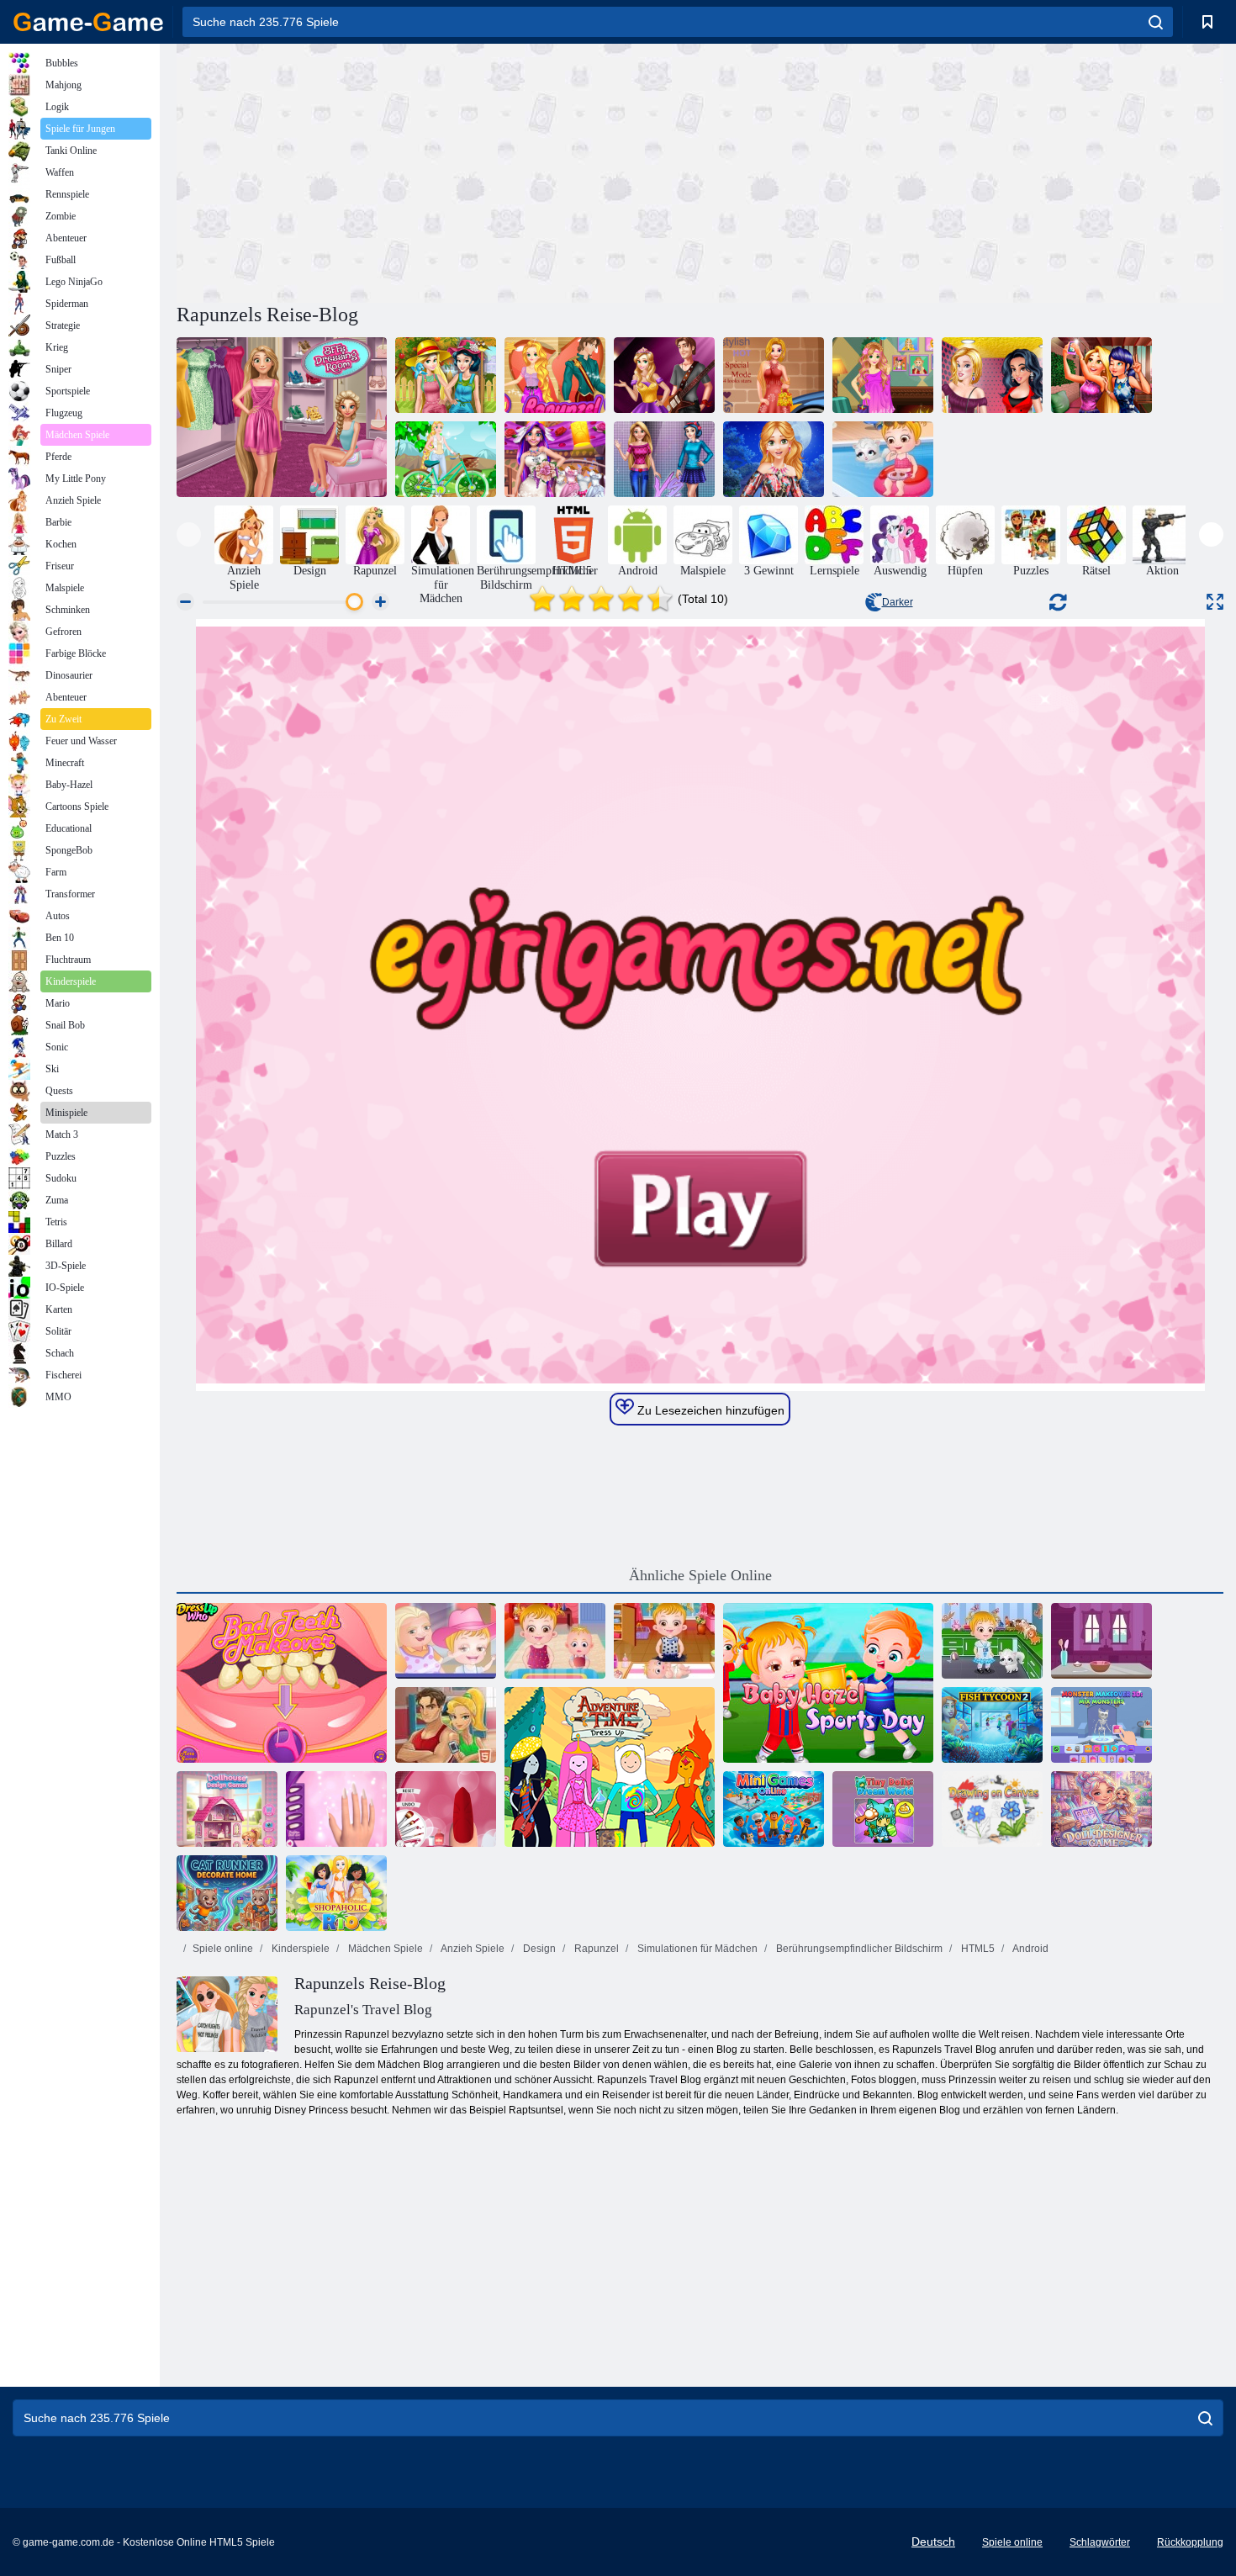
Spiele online (223, 1949)
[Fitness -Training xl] (446, 1725)
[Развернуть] (1215, 602)
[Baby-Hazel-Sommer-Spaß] (883, 459)
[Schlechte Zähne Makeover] (282, 1683)
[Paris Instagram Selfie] (1101, 375)
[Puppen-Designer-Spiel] (1101, 1809)
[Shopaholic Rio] (336, 1893)
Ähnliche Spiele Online (700, 1575)
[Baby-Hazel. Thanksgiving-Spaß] (555, 1641)
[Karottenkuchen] (1101, 1641)
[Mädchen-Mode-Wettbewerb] (664, 459)
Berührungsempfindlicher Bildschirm (858, 1949)
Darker (898, 602)
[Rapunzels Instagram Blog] (883, 375)
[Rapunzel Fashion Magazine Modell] (774, 375)
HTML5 (977, 1949)
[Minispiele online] (774, 1809)
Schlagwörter (1100, 2542)
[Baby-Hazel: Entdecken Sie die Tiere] (992, 1641)
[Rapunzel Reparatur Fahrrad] (446, 459)
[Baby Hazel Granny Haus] (446, 1641)
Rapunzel (595, 1949)
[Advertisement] (438, 171)
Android (1030, 1949)
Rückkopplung (1190, 2542)
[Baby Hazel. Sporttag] (828, 1683)
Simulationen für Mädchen (696, 1949)
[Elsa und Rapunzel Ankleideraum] (282, 417)
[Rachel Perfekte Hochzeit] (555, 459)
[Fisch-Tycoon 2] (992, 1725)
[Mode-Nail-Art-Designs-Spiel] (336, 1809)
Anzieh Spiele (472, 1949)
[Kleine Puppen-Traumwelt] (883, 1809)
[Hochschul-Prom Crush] (664, 375)
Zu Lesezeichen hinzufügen (709, 1410)
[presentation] (189, 534)
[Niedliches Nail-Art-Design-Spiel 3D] (446, 1809)
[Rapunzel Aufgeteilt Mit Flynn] (555, 375)
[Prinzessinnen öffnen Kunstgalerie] (992, 375)
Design (538, 1949)
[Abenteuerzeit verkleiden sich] (610, 1767)
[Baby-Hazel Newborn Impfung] (664, 1641)
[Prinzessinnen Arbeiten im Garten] (446, 375)
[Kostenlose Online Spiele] (88, 22)
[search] (1156, 22)
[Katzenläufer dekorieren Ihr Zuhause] (227, 1893)
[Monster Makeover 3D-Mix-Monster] (1101, 1725)
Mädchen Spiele (384, 1949)
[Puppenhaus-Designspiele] (227, 1809)
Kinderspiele (299, 1949)
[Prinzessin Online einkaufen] (774, 459)
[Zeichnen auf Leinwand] (992, 1809)
